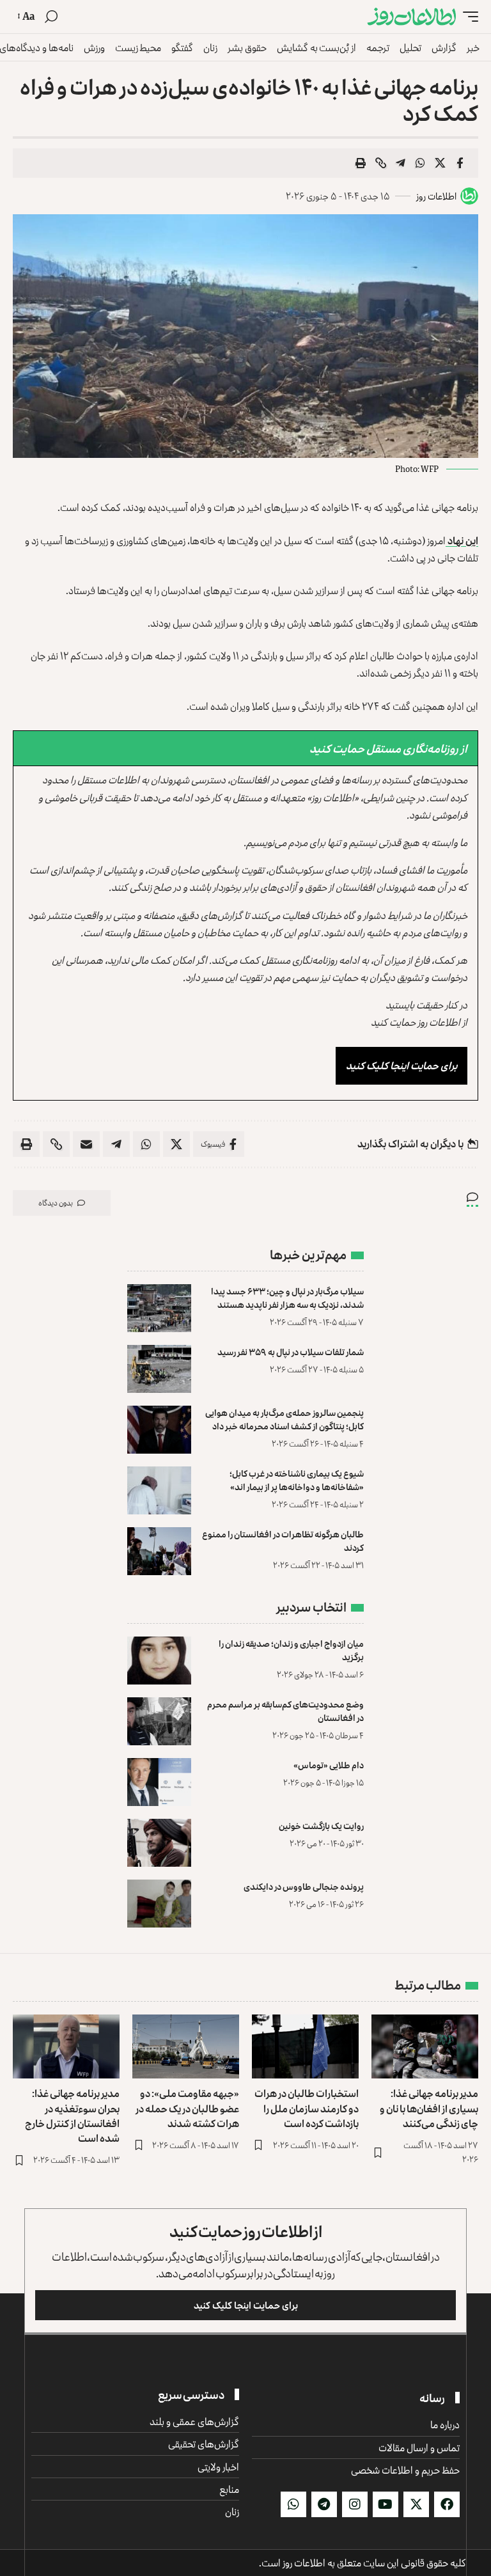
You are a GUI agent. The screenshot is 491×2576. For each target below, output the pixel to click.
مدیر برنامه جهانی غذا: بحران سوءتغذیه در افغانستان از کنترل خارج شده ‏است (72, 2116)
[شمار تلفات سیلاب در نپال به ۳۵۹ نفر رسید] (159, 1369)
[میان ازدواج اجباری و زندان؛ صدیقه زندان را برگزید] (159, 1661)
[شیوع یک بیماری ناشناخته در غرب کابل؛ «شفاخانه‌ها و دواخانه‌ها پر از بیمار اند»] (159, 1490)
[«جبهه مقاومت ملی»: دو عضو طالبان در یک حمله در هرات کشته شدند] (186, 2046)
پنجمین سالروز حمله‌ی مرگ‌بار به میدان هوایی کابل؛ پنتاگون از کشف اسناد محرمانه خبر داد (284, 1419)
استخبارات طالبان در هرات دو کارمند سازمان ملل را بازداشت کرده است (307, 2108)
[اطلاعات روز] (412, 17)
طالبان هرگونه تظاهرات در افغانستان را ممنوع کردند (283, 1541)
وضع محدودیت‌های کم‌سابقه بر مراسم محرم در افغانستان (285, 1711)
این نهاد (462, 540)
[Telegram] (324, 2504)
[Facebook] (447, 2504)
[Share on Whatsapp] (420, 163)
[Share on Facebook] (460, 163)
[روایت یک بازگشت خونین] (159, 1843)
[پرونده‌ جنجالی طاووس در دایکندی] (159, 1904)
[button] (467, 17)
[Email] (86, 1144)
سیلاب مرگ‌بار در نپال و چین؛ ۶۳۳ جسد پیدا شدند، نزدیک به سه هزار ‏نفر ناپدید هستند (287, 1298)
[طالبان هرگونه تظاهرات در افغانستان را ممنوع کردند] (159, 1551)
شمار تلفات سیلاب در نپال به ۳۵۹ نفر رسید (291, 1352)
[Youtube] (386, 2504)
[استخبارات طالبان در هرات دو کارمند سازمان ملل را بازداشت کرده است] (305, 2046)
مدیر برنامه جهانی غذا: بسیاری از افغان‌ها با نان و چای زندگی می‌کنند (429, 2108)
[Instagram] (355, 2504)
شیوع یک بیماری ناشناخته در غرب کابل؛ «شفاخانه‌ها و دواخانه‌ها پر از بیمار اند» (297, 1480)
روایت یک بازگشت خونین (321, 1826)
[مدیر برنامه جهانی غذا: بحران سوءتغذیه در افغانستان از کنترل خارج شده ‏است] (66, 2046)
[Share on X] (440, 163)
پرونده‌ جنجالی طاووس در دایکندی (304, 1886)
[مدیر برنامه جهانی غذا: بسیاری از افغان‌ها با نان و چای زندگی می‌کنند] (425, 2046)
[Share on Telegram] (400, 163)
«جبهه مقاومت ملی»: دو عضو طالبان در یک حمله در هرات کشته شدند (187, 2108)
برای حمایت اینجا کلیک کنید (401, 1065)
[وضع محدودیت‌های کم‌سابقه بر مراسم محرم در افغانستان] (159, 1721)
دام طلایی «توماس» (329, 1765)
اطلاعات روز (436, 196)
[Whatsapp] (293, 2504)
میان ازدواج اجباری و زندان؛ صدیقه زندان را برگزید (291, 1650)
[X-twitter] (416, 2504)
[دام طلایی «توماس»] (159, 1782)
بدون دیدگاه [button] (56, 1203)
